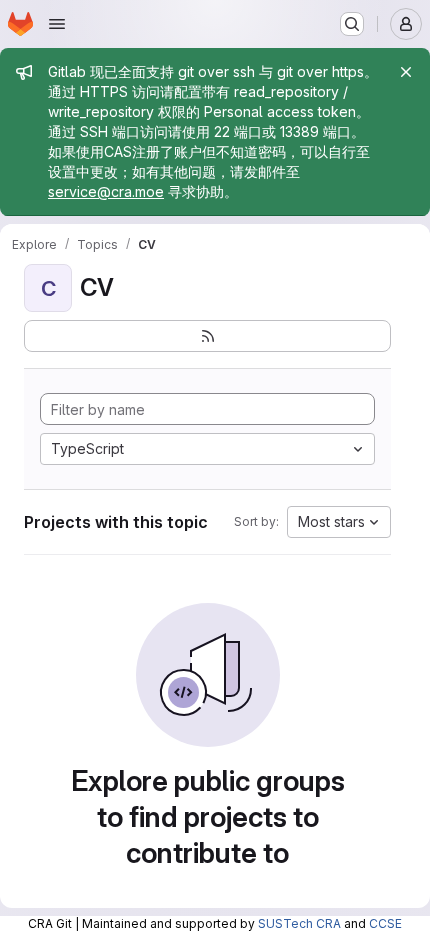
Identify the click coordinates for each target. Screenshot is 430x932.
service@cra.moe (106, 191)
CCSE (385, 923)
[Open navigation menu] (57, 24)
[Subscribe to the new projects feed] (207, 336)
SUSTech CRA (299, 923)
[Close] (406, 72)
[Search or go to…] (352, 24)
